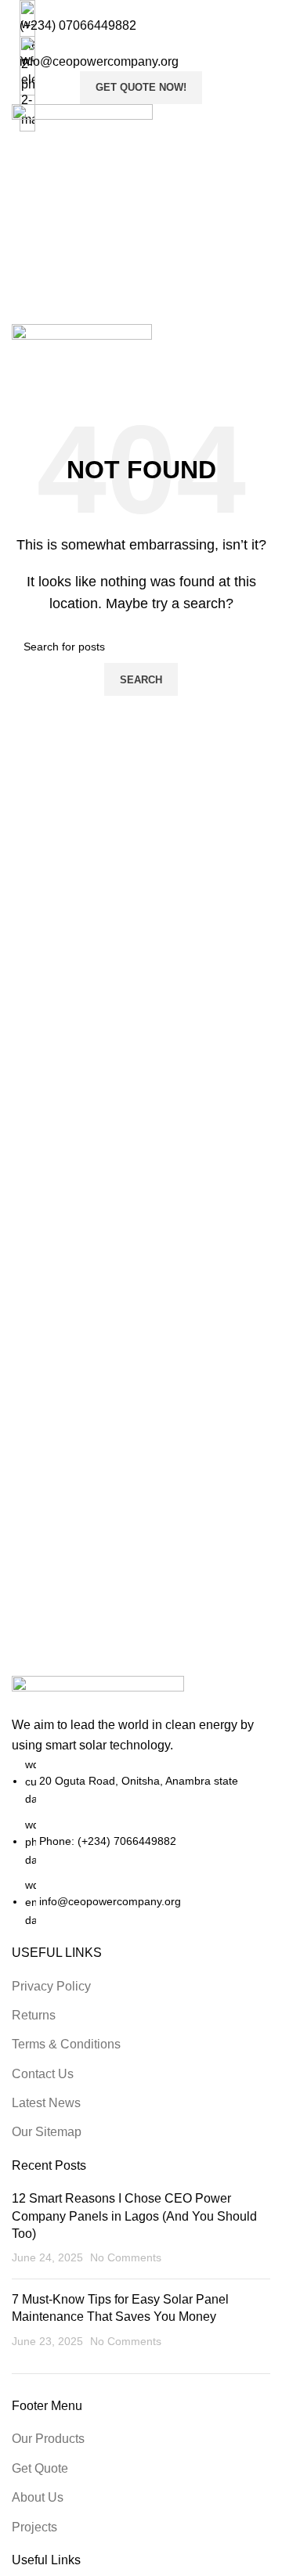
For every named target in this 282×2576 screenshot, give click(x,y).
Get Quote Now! (141, 87)
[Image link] (98, 1695)
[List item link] (141, 1843)
